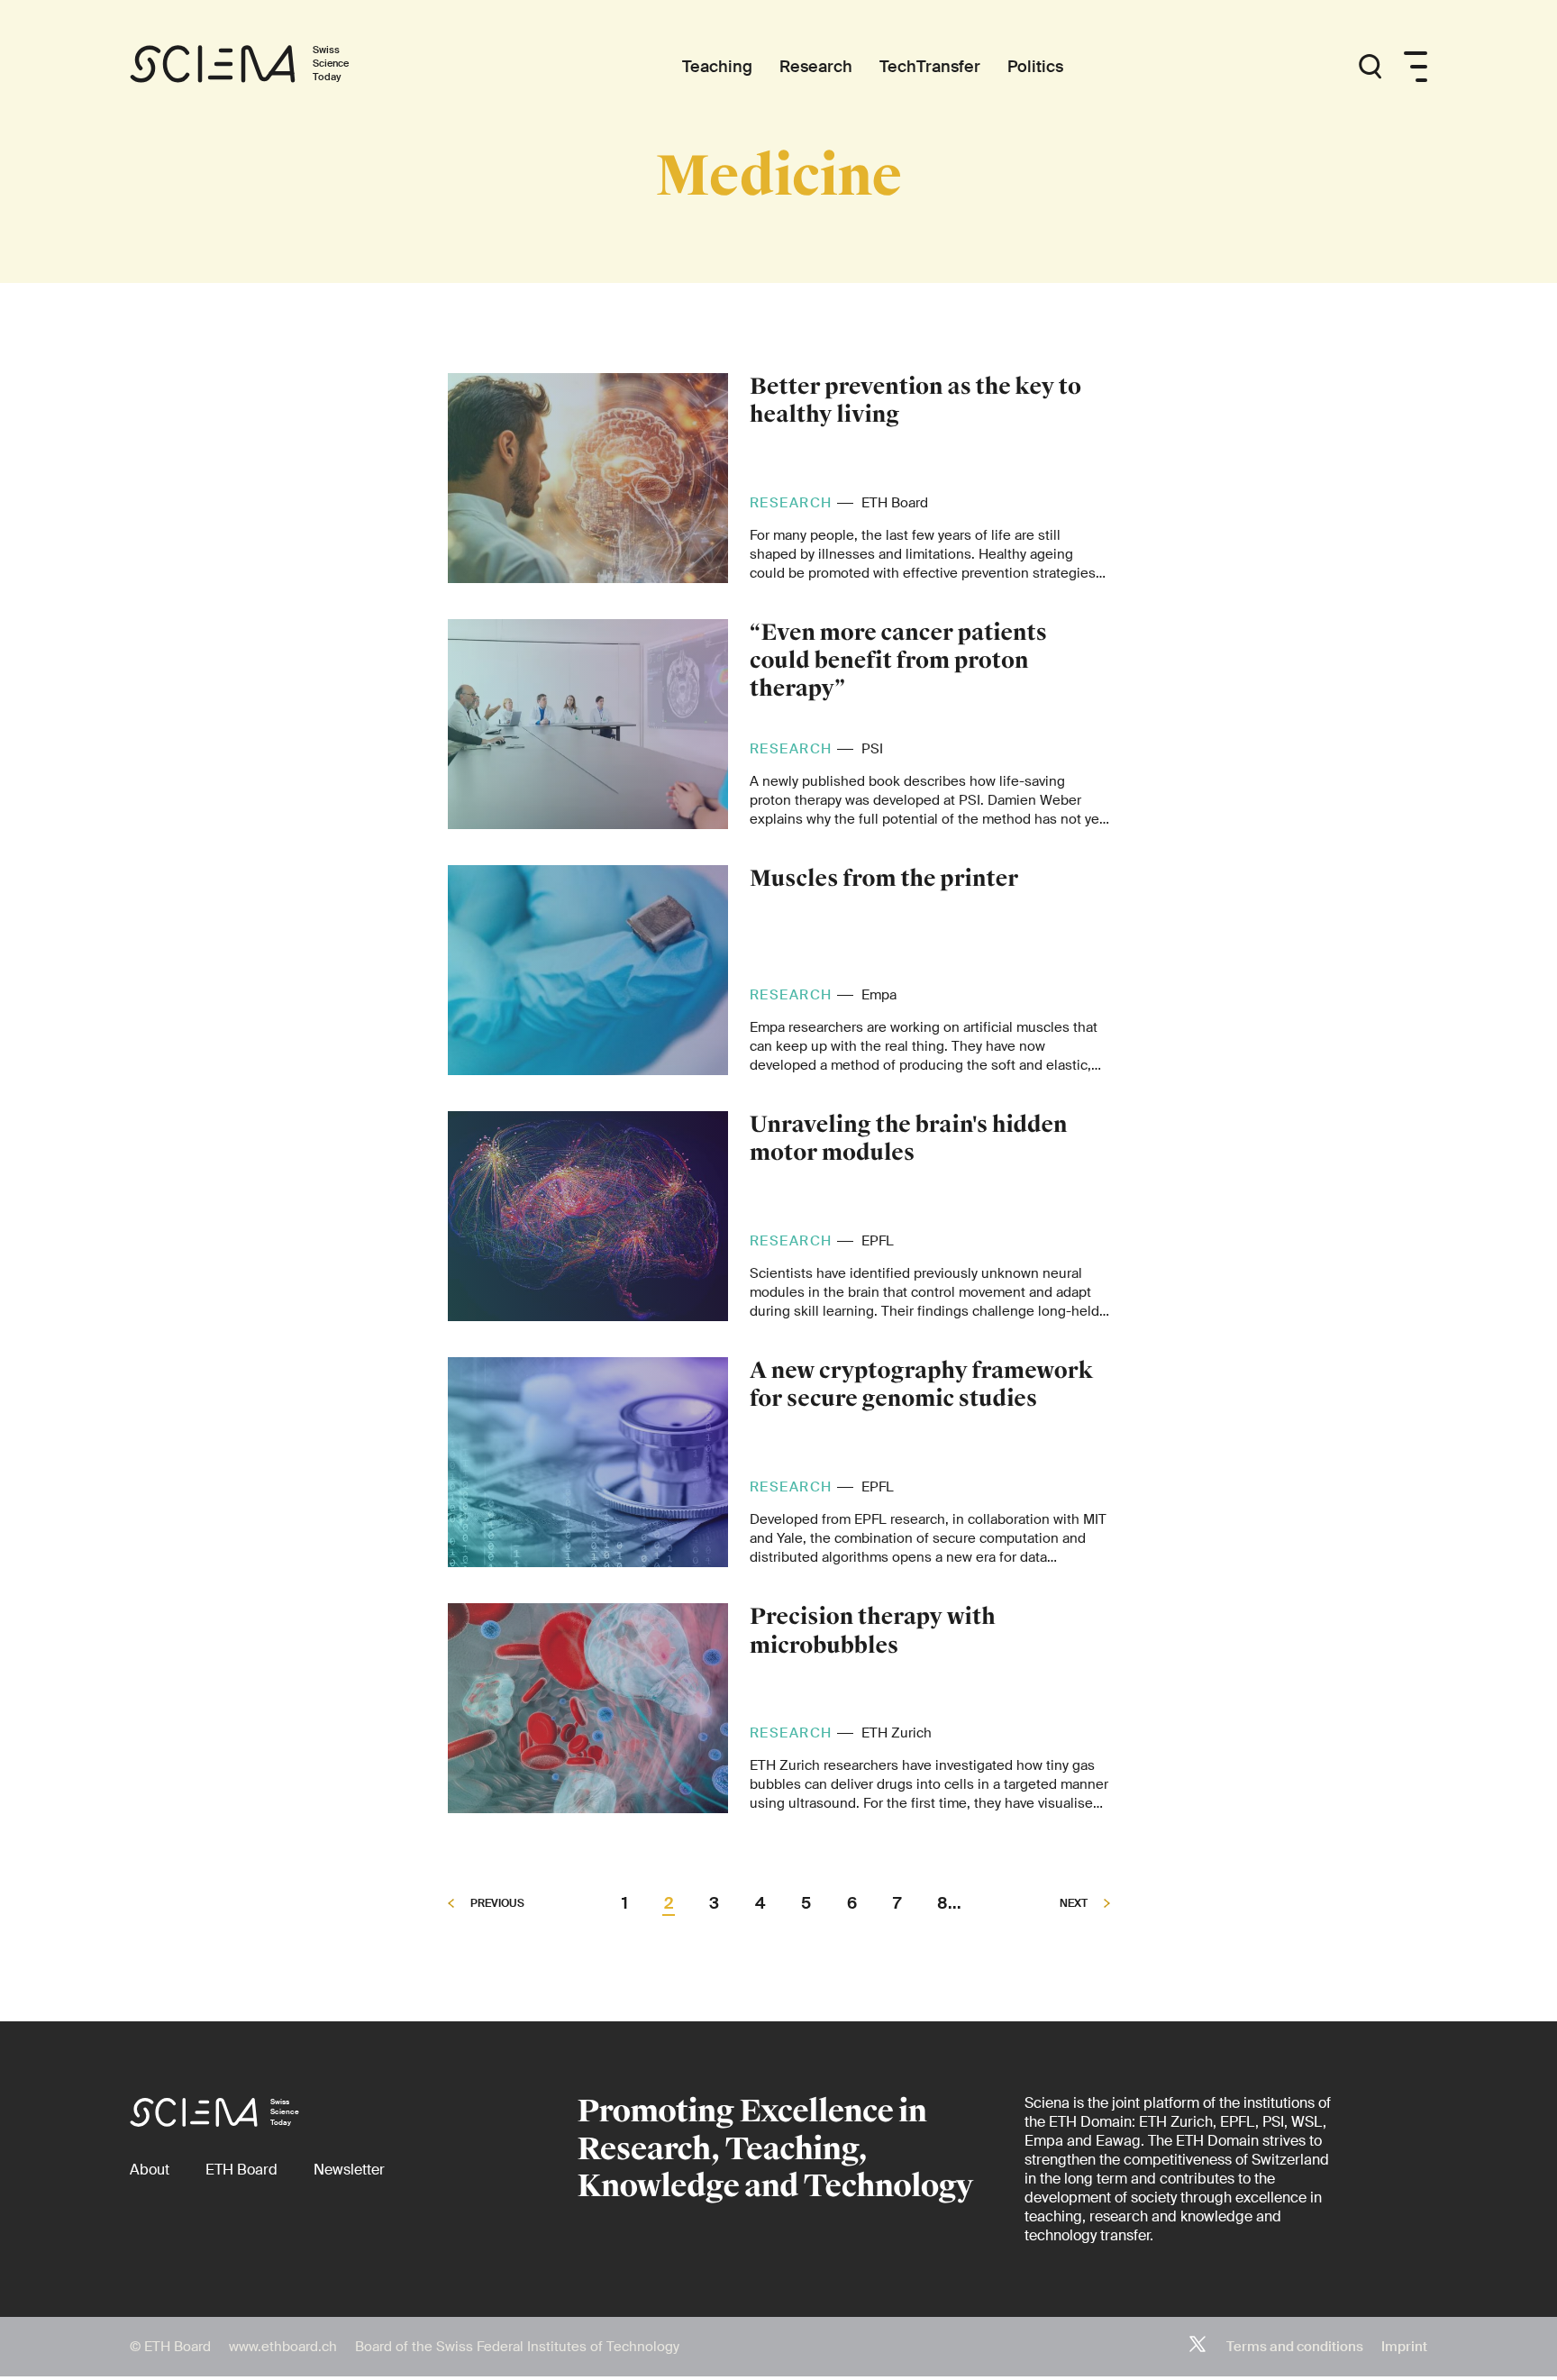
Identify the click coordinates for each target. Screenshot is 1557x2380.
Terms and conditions (1295, 2347)
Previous (496, 1904)
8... (949, 1904)
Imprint (1404, 2347)
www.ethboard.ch (283, 2347)
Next (1075, 1904)
